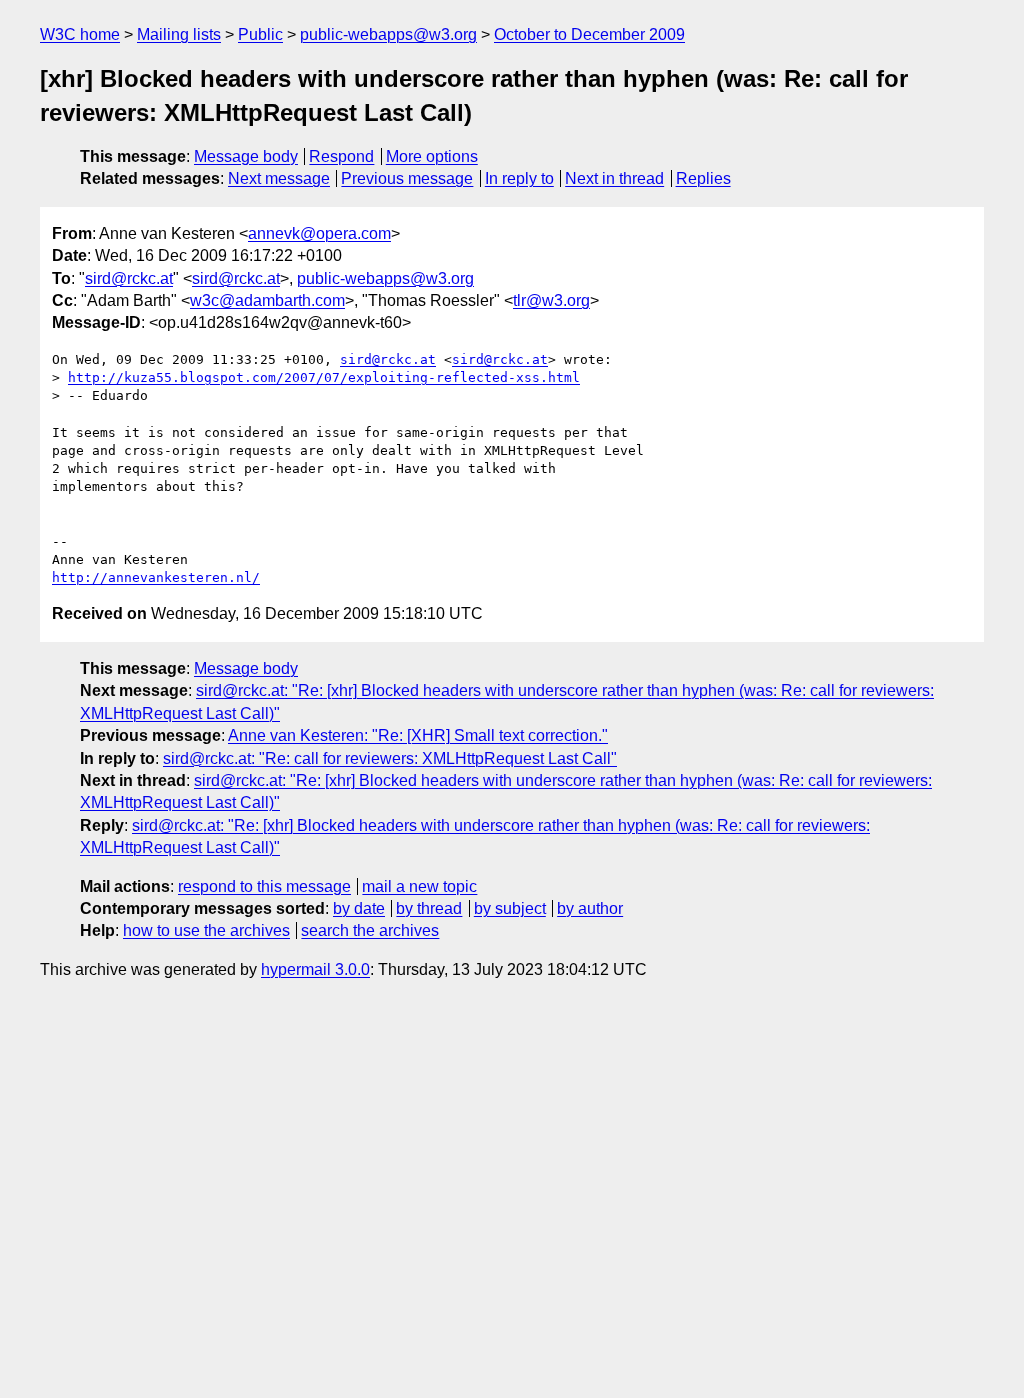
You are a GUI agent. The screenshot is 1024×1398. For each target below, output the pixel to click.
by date (359, 908)
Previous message (407, 178)
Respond (341, 156)
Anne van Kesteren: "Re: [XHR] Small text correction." (418, 735)
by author (590, 908)
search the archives (370, 930)
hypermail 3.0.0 (315, 969)
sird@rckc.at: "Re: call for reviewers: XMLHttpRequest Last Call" (390, 758)
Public (260, 34)
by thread (429, 908)
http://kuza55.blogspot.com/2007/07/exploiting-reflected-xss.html (324, 377)
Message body (246, 156)
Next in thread (614, 178)
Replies (703, 178)
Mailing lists (179, 34)
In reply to (519, 178)
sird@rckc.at (129, 278)
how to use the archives (206, 930)
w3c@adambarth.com (267, 300)
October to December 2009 (589, 34)
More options (432, 156)
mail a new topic (419, 886)
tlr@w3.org (551, 300)
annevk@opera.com (319, 233)
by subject (510, 908)
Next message (279, 178)
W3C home (80, 34)
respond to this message (264, 886)
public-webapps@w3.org (388, 34)
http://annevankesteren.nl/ (156, 577)
